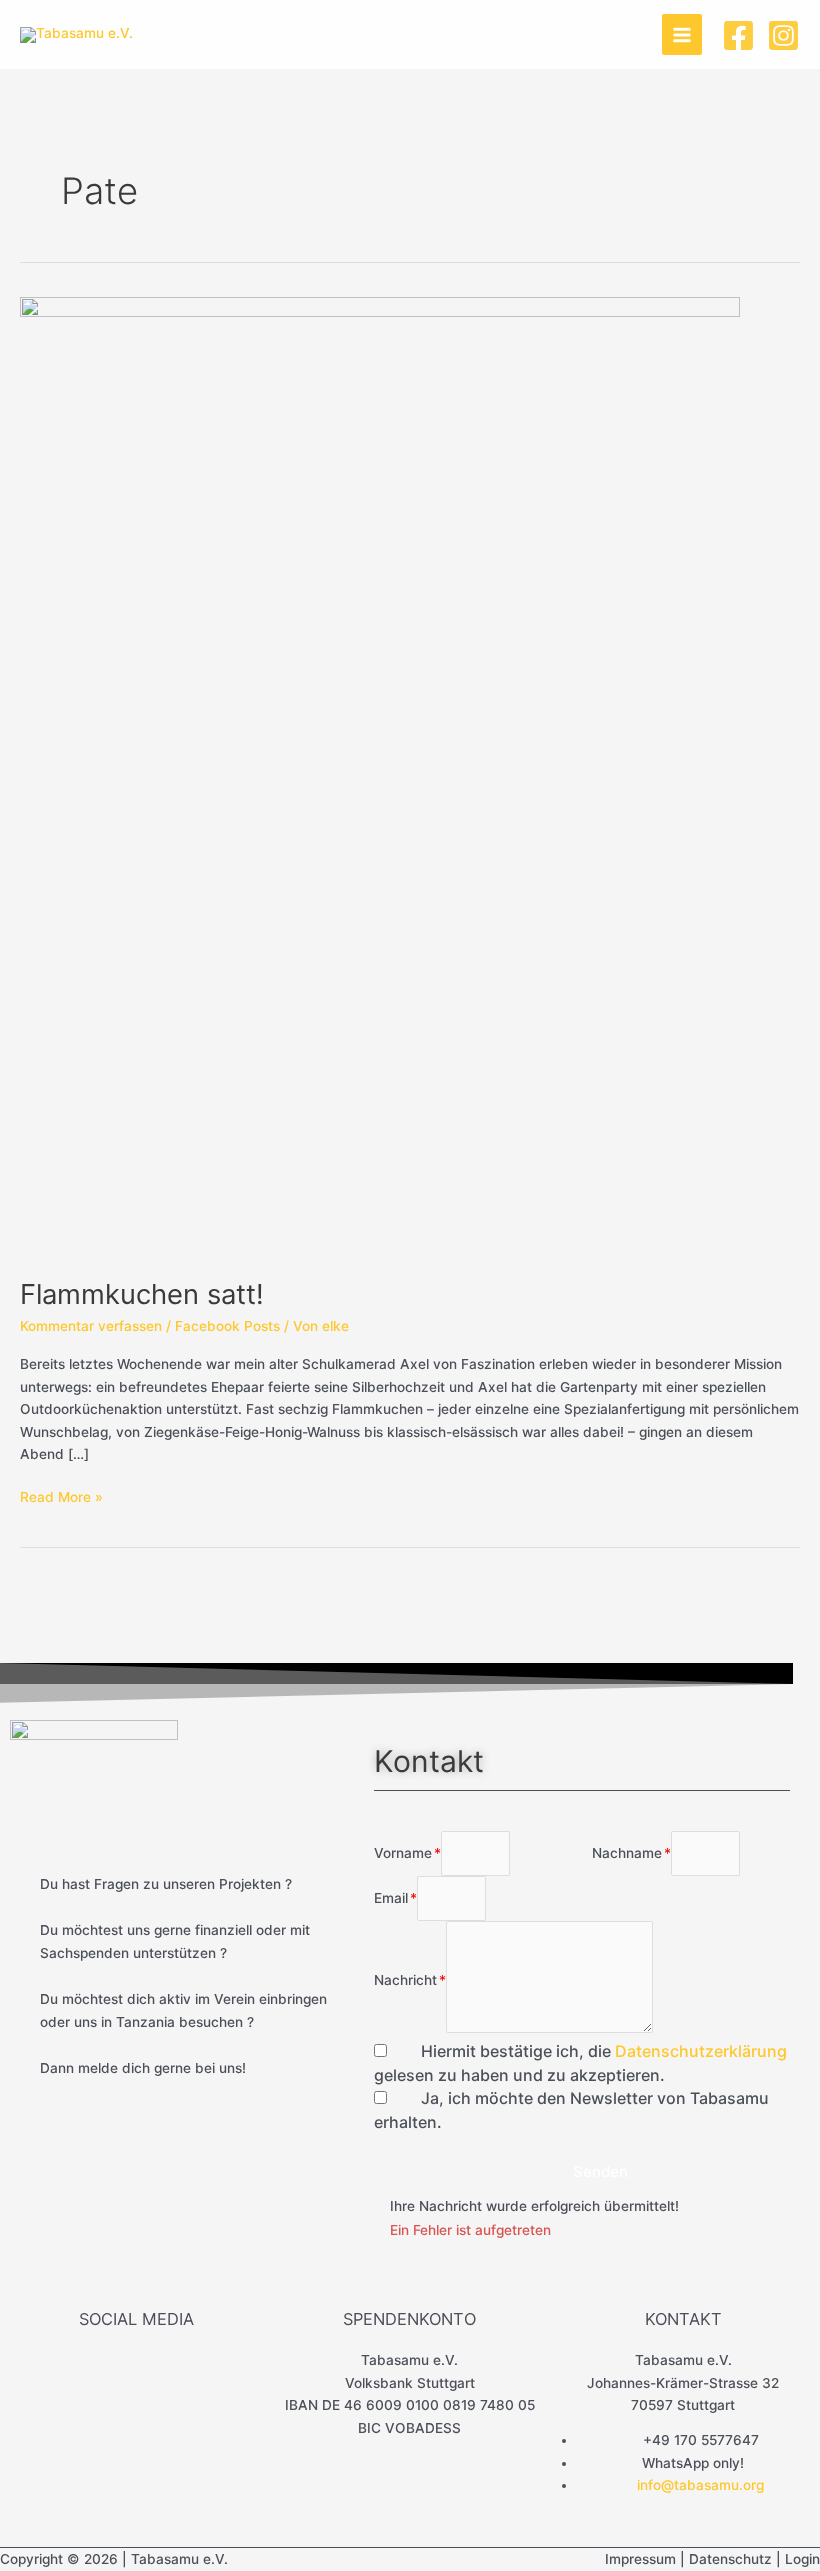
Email (391, 1898)
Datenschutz (730, 2559)
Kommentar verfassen (91, 1326)
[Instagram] (783, 35)
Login (802, 2559)
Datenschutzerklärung (701, 2051)
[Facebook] (738, 35)
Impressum (640, 2559)
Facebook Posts (227, 1326)
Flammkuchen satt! (142, 1294)
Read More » (61, 1495)
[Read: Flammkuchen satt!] (380, 776)
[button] (592, 2172)
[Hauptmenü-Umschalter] (682, 34)
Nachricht (405, 1980)
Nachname (627, 1853)
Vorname (403, 1853)
